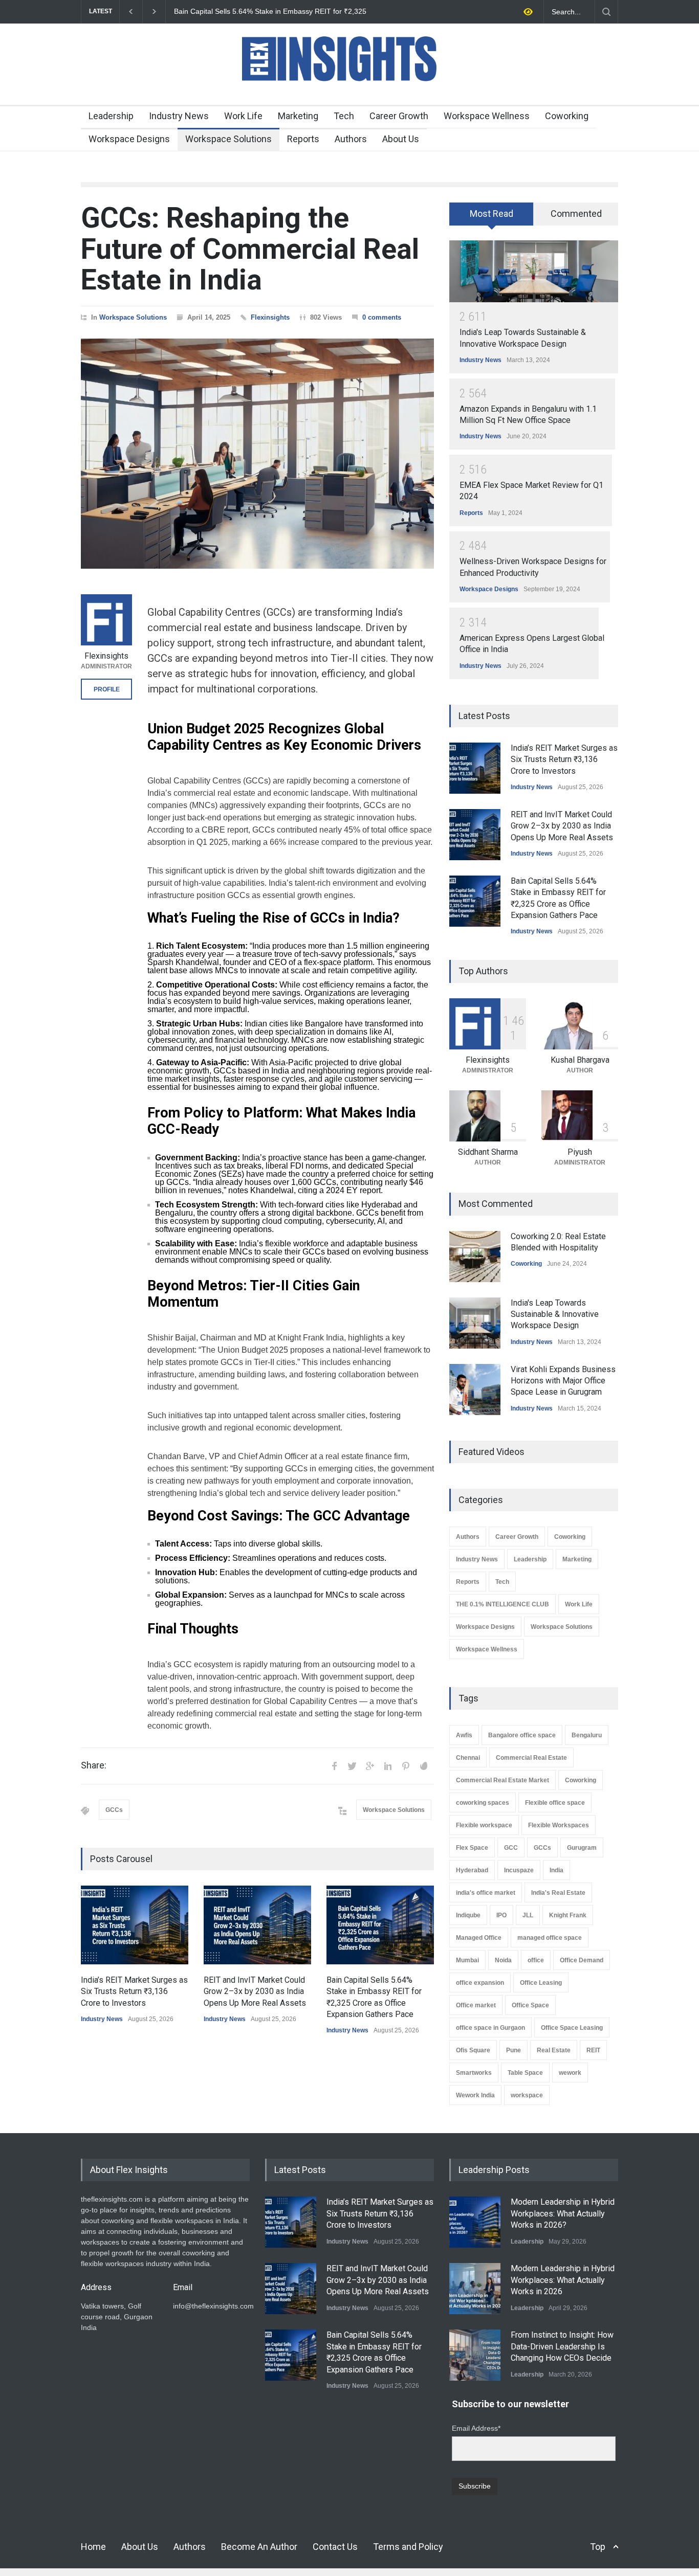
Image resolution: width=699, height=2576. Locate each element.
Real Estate (554, 2050)
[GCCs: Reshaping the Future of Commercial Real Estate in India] (257, 454)
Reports (303, 139)
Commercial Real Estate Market (503, 1780)
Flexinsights (270, 317)
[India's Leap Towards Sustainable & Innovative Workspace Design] (534, 271)
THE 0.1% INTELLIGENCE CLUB (503, 1604)
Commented (576, 214)
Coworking (567, 116)
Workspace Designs (129, 139)
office (536, 1960)
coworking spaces (483, 1803)
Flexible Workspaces (559, 1825)
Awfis (464, 1735)
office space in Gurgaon (490, 2028)
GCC (511, 1848)
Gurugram (582, 1848)
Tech (344, 116)
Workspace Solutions (228, 139)
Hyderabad (472, 1870)
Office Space (530, 2005)
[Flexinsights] (106, 620)
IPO (501, 1915)
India (556, 1870)
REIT (593, 2050)
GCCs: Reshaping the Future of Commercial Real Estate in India (250, 249)
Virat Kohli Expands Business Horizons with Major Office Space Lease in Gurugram (563, 1381)
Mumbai (467, 1960)
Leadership (111, 116)
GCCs (114, 1810)
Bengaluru (587, 1735)
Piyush (580, 1152)
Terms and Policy (408, 2547)
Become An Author (259, 2547)
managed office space (550, 1938)
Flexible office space (555, 1803)
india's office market (486, 1893)
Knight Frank (568, 1915)
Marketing (298, 116)
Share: (94, 1765)
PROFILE (107, 689)
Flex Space (472, 1848)
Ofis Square (473, 2050)
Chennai (468, 1758)
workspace (527, 2095)
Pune (514, 2050)
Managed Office (479, 1938)
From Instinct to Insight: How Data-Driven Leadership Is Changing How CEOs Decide (562, 2346)
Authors (351, 139)
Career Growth (399, 116)
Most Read (492, 214)
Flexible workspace (484, 1825)
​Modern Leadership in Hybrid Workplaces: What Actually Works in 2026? (563, 2213)
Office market (476, 2005)
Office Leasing (541, 1983)
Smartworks (474, 2073)
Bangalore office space (522, 1735)
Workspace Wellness (487, 116)
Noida (503, 1960)
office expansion (480, 1983)
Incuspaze (519, 1870)
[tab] (492, 217)
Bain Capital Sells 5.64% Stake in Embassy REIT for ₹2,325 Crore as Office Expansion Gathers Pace (270, 12)
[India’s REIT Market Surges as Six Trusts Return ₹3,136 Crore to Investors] (135, 1925)
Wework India (475, 2095)
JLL (528, 1915)
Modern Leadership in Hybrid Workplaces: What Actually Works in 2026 (563, 2280)
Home (93, 2547)
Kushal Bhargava (580, 1060)
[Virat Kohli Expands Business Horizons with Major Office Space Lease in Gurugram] (475, 1390)
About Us (401, 139)
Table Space (525, 2073)
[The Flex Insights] (349, 88)
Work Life (243, 116)
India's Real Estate (558, 1893)
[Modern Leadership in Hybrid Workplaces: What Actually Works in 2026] (475, 2289)
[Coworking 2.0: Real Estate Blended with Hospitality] (475, 1257)
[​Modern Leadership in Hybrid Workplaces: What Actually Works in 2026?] (475, 2222)
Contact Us (335, 2547)
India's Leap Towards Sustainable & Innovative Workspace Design (555, 1314)
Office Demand (582, 1960)
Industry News (179, 116)
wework (570, 2073)
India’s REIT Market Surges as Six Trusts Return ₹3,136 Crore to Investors (134, 1991)
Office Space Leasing (572, 2028)
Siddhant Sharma (488, 1152)
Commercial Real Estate (531, 1758)
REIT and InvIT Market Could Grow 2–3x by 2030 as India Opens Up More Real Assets (255, 1991)
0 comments (382, 317)
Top (598, 2547)
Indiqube (468, 1915)
